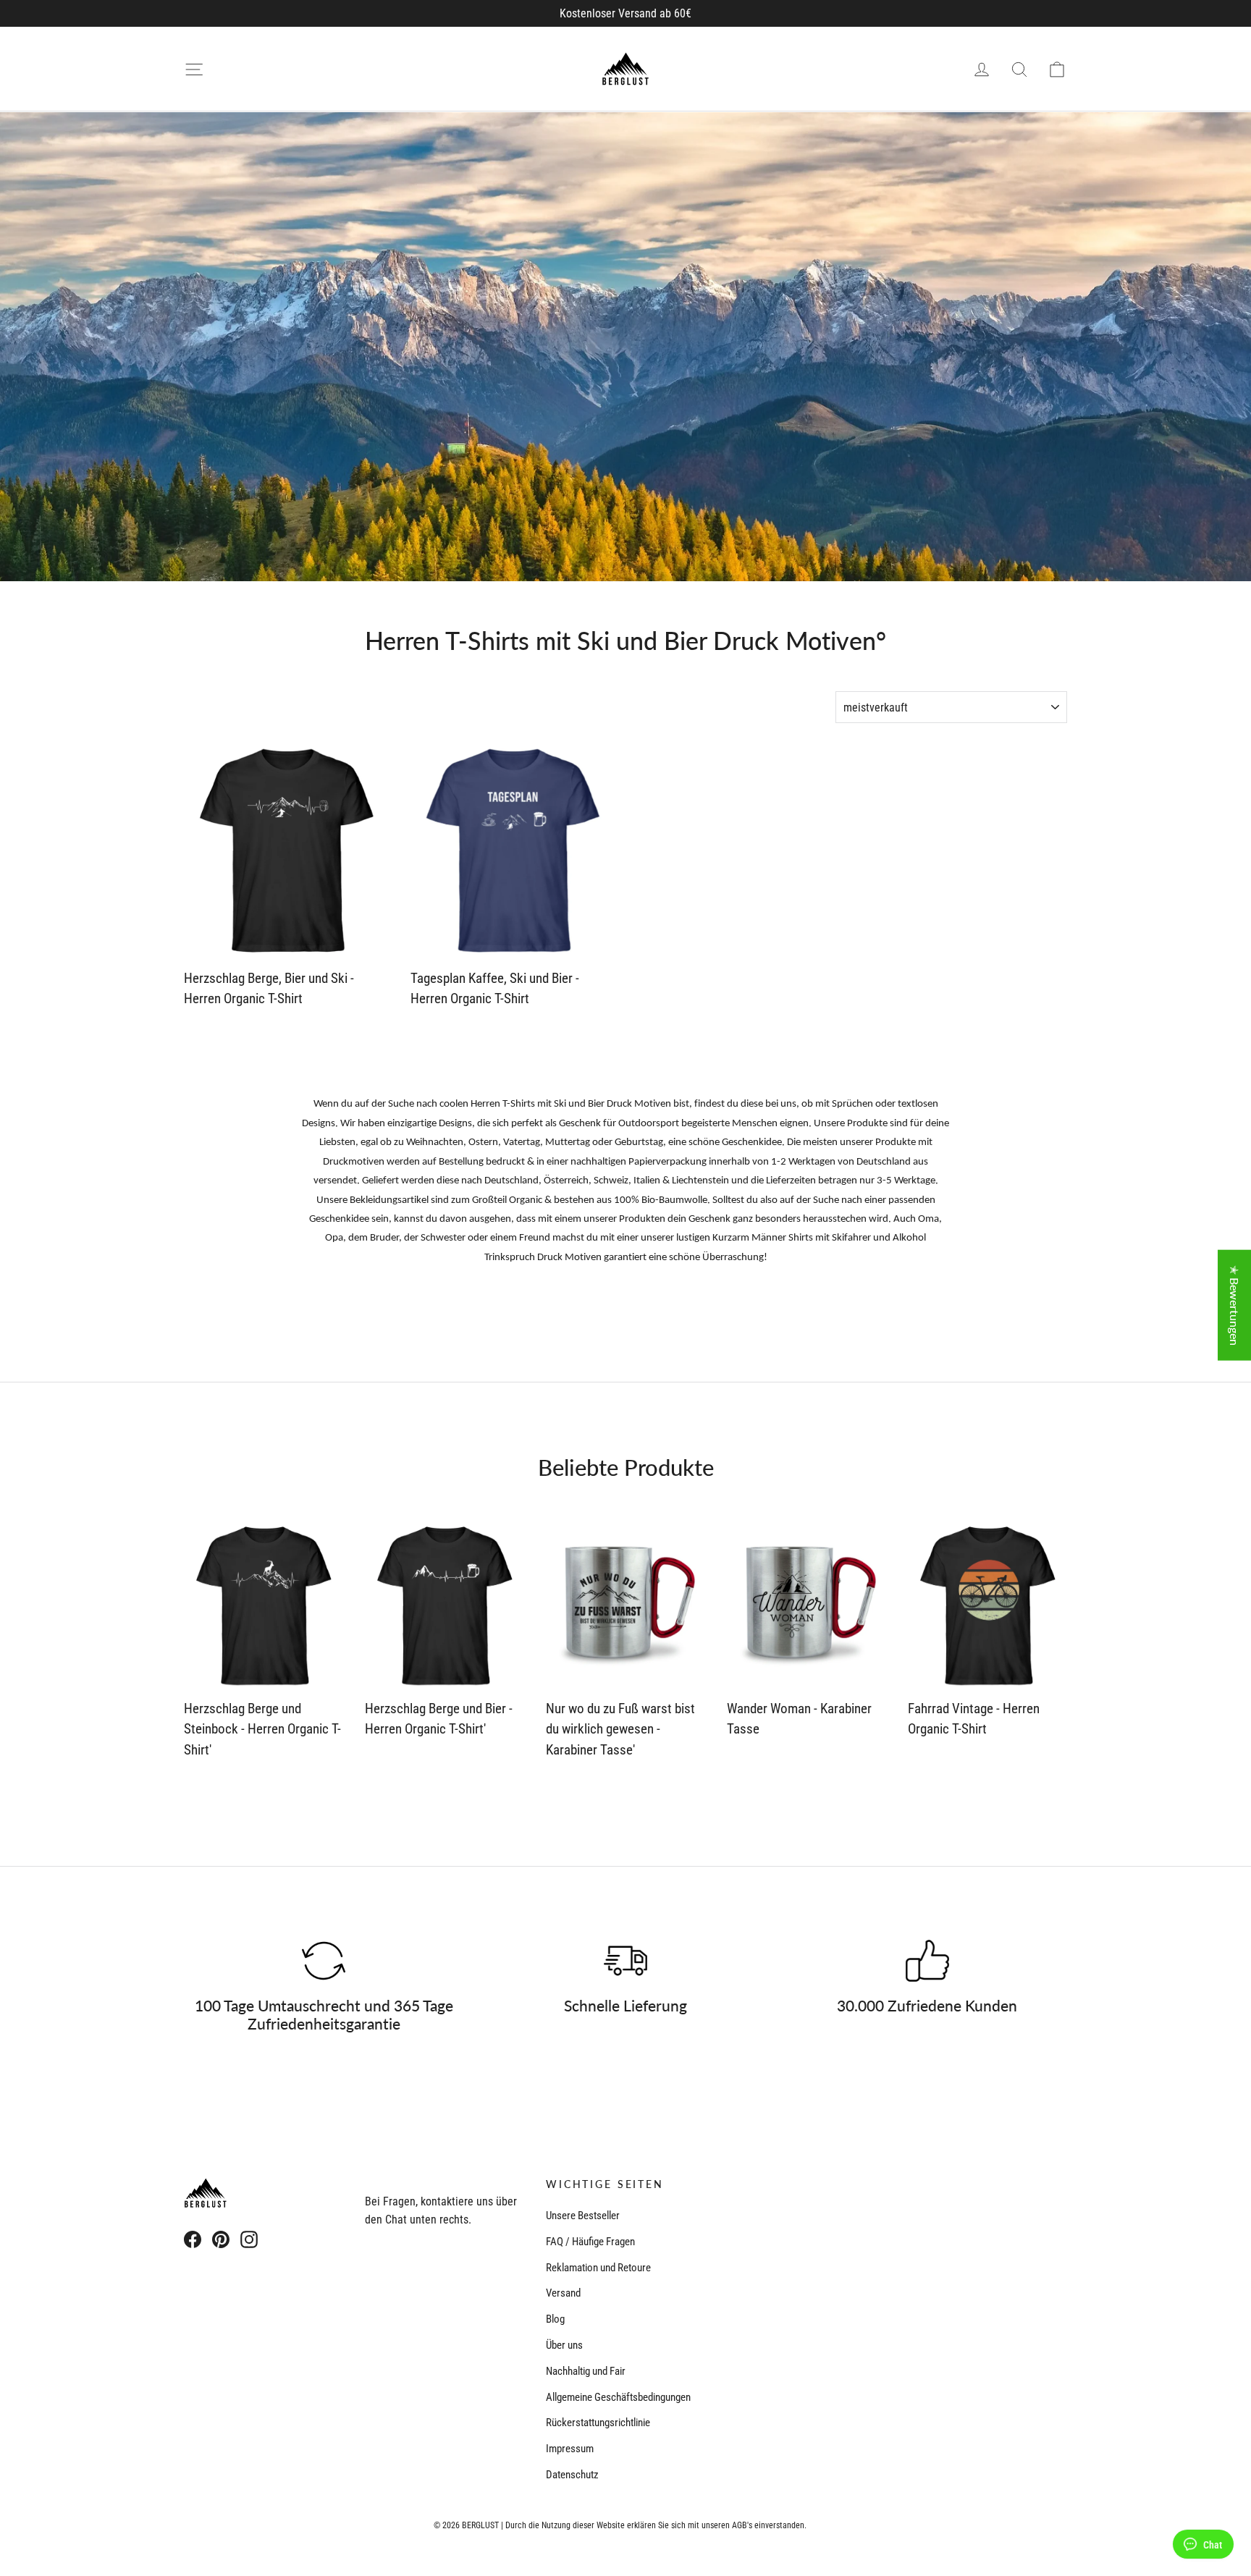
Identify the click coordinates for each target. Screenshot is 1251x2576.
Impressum (570, 2449)
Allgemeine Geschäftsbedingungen (618, 2397)
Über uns (564, 2345)
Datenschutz (572, 2475)
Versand (563, 2293)
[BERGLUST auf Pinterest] (221, 2239)
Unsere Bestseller (583, 2216)
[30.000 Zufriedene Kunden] (927, 1961)
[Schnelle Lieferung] (625, 1961)
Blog (555, 2319)
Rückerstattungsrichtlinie (598, 2423)
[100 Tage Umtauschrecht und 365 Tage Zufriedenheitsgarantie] (324, 1961)
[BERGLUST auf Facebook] (193, 2239)
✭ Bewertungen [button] (1235, 1305)
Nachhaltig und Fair (586, 2371)
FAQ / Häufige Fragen (590, 2242)
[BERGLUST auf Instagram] (249, 2239)
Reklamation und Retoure (598, 2268)
